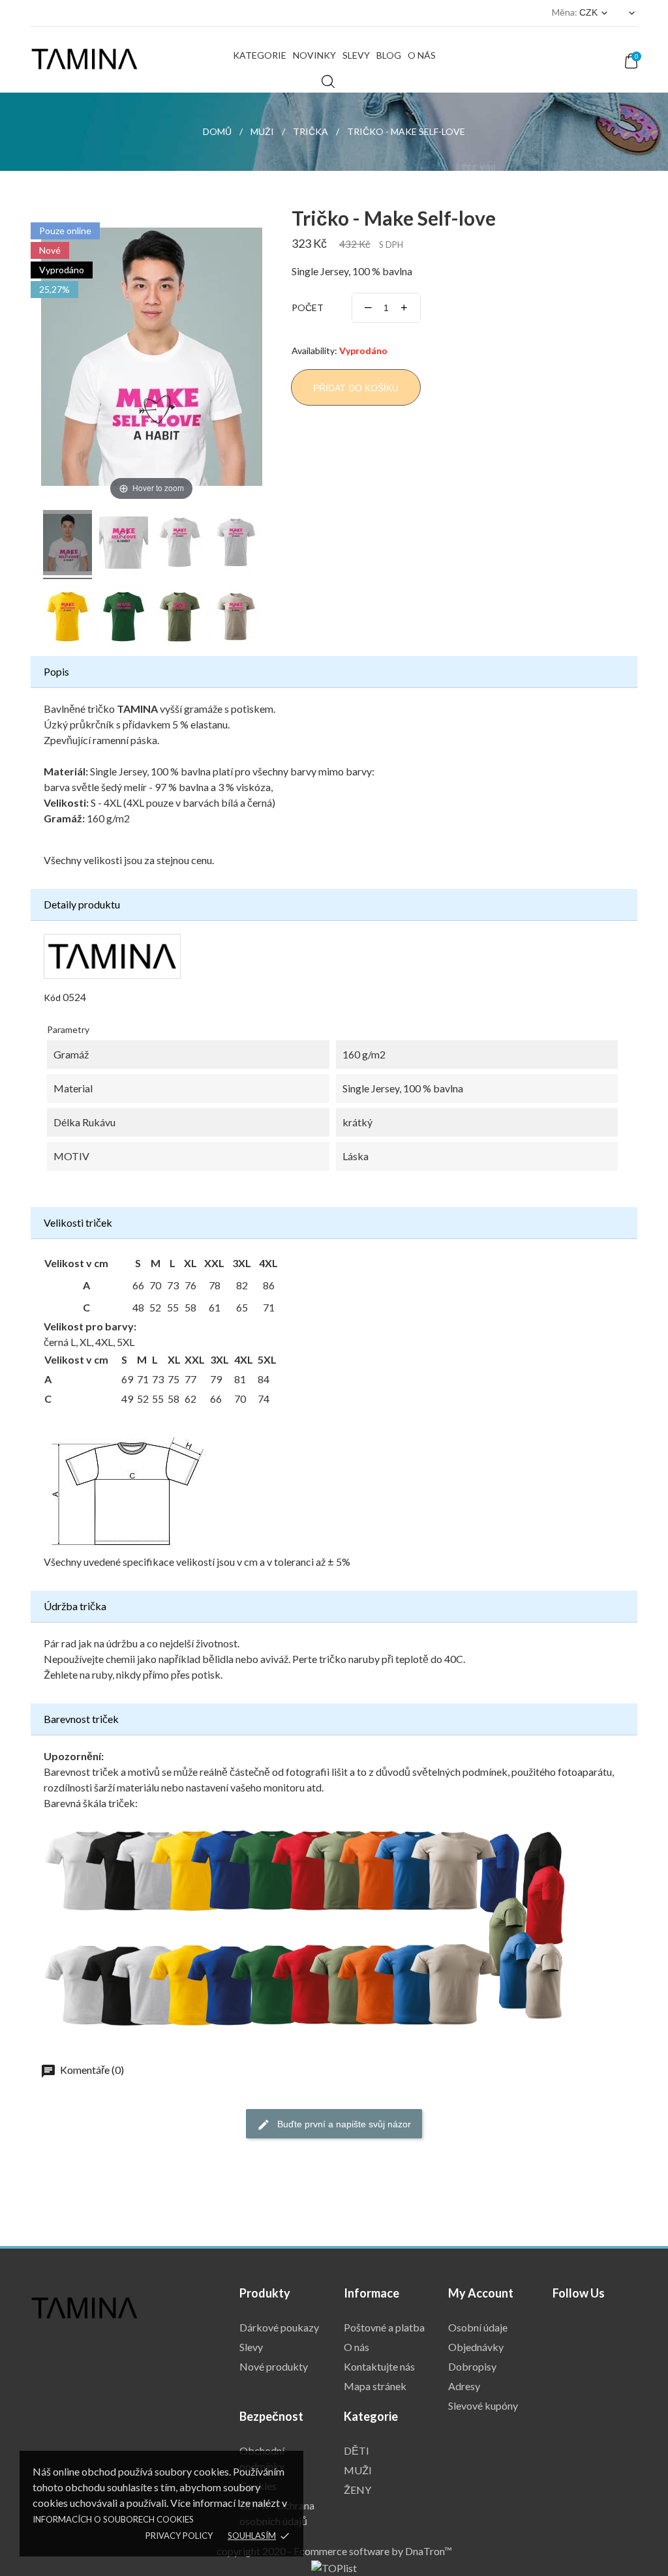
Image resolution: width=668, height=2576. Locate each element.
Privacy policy (179, 2536)
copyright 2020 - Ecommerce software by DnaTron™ (334, 2551)
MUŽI (358, 2470)
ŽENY (357, 2490)
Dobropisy (472, 2366)
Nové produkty (274, 2366)
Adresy (464, 2386)
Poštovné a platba (384, 2327)
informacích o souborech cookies (113, 2519)
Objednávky (476, 2347)
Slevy (356, 55)
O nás (422, 55)
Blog (389, 55)
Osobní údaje (478, 2327)
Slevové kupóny (483, 2405)
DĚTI (357, 2450)
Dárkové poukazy (279, 2327)
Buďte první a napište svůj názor (343, 2124)
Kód (52, 997)
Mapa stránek (375, 2386)
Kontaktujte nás (379, 2366)
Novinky (314, 55)
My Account (481, 2293)
